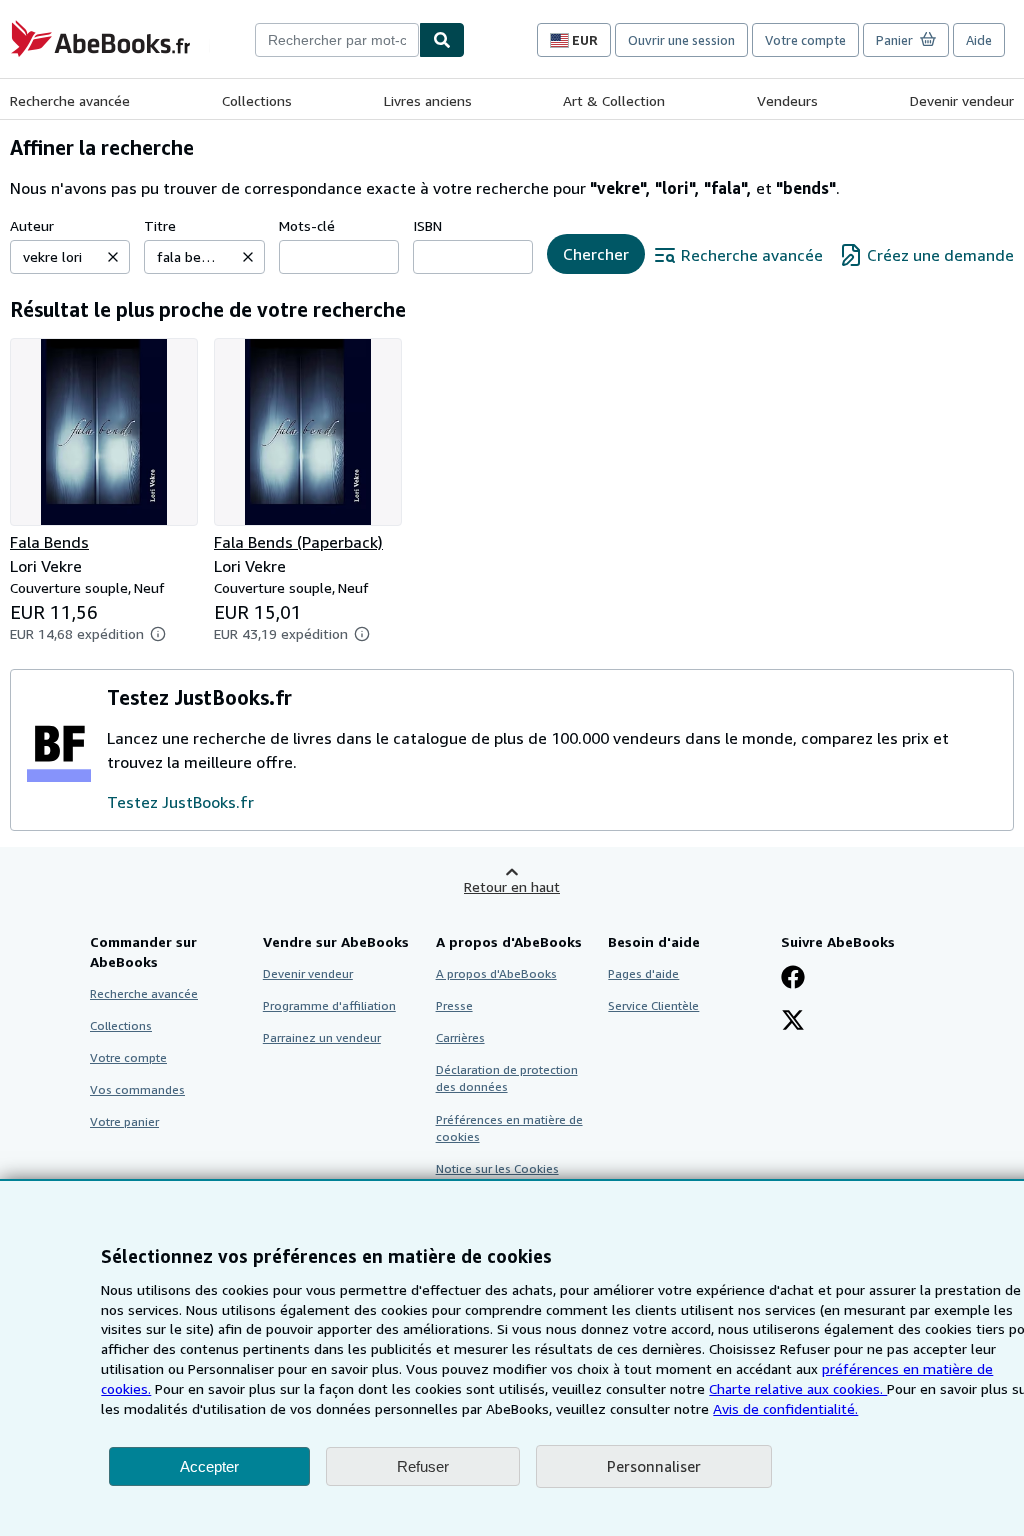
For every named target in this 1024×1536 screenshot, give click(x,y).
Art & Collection (614, 100)
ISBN (427, 225)
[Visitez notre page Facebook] (793, 979)
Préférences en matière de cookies (509, 1128)
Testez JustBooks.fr (180, 802)
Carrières (460, 1037)
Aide (979, 40)
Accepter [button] (209, 1466)
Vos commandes (137, 1089)
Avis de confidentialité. (785, 1408)
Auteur (32, 225)
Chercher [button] (596, 254)
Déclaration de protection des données (507, 1078)
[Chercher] (442, 40)
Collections (257, 100)
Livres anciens (428, 100)
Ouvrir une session (681, 40)
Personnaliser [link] (654, 1466)
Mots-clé (307, 225)
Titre (160, 225)
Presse (454, 1005)
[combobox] (337, 40)
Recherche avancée (70, 100)
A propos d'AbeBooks (496, 973)
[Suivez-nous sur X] (793, 1022)
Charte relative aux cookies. (798, 1388)
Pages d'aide (643, 973)
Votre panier (124, 1121)
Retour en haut (512, 886)
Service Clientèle (653, 1005)
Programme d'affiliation (329, 1005)
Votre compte (805, 40)
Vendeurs (787, 100)
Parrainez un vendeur (322, 1037)
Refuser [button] (423, 1466)
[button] (113, 257)
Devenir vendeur (962, 100)
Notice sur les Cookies (497, 1168)
